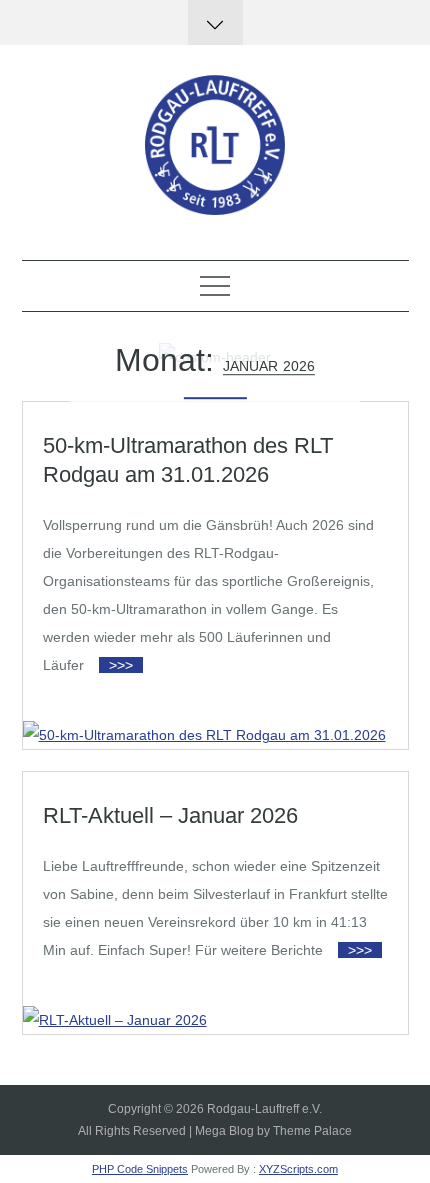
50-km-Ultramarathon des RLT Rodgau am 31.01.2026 (188, 460)
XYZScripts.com (298, 1169)
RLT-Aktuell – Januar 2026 (170, 815)
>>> (121, 665)
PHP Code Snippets (140, 1169)
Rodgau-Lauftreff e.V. (264, 1109)
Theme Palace (312, 1131)
